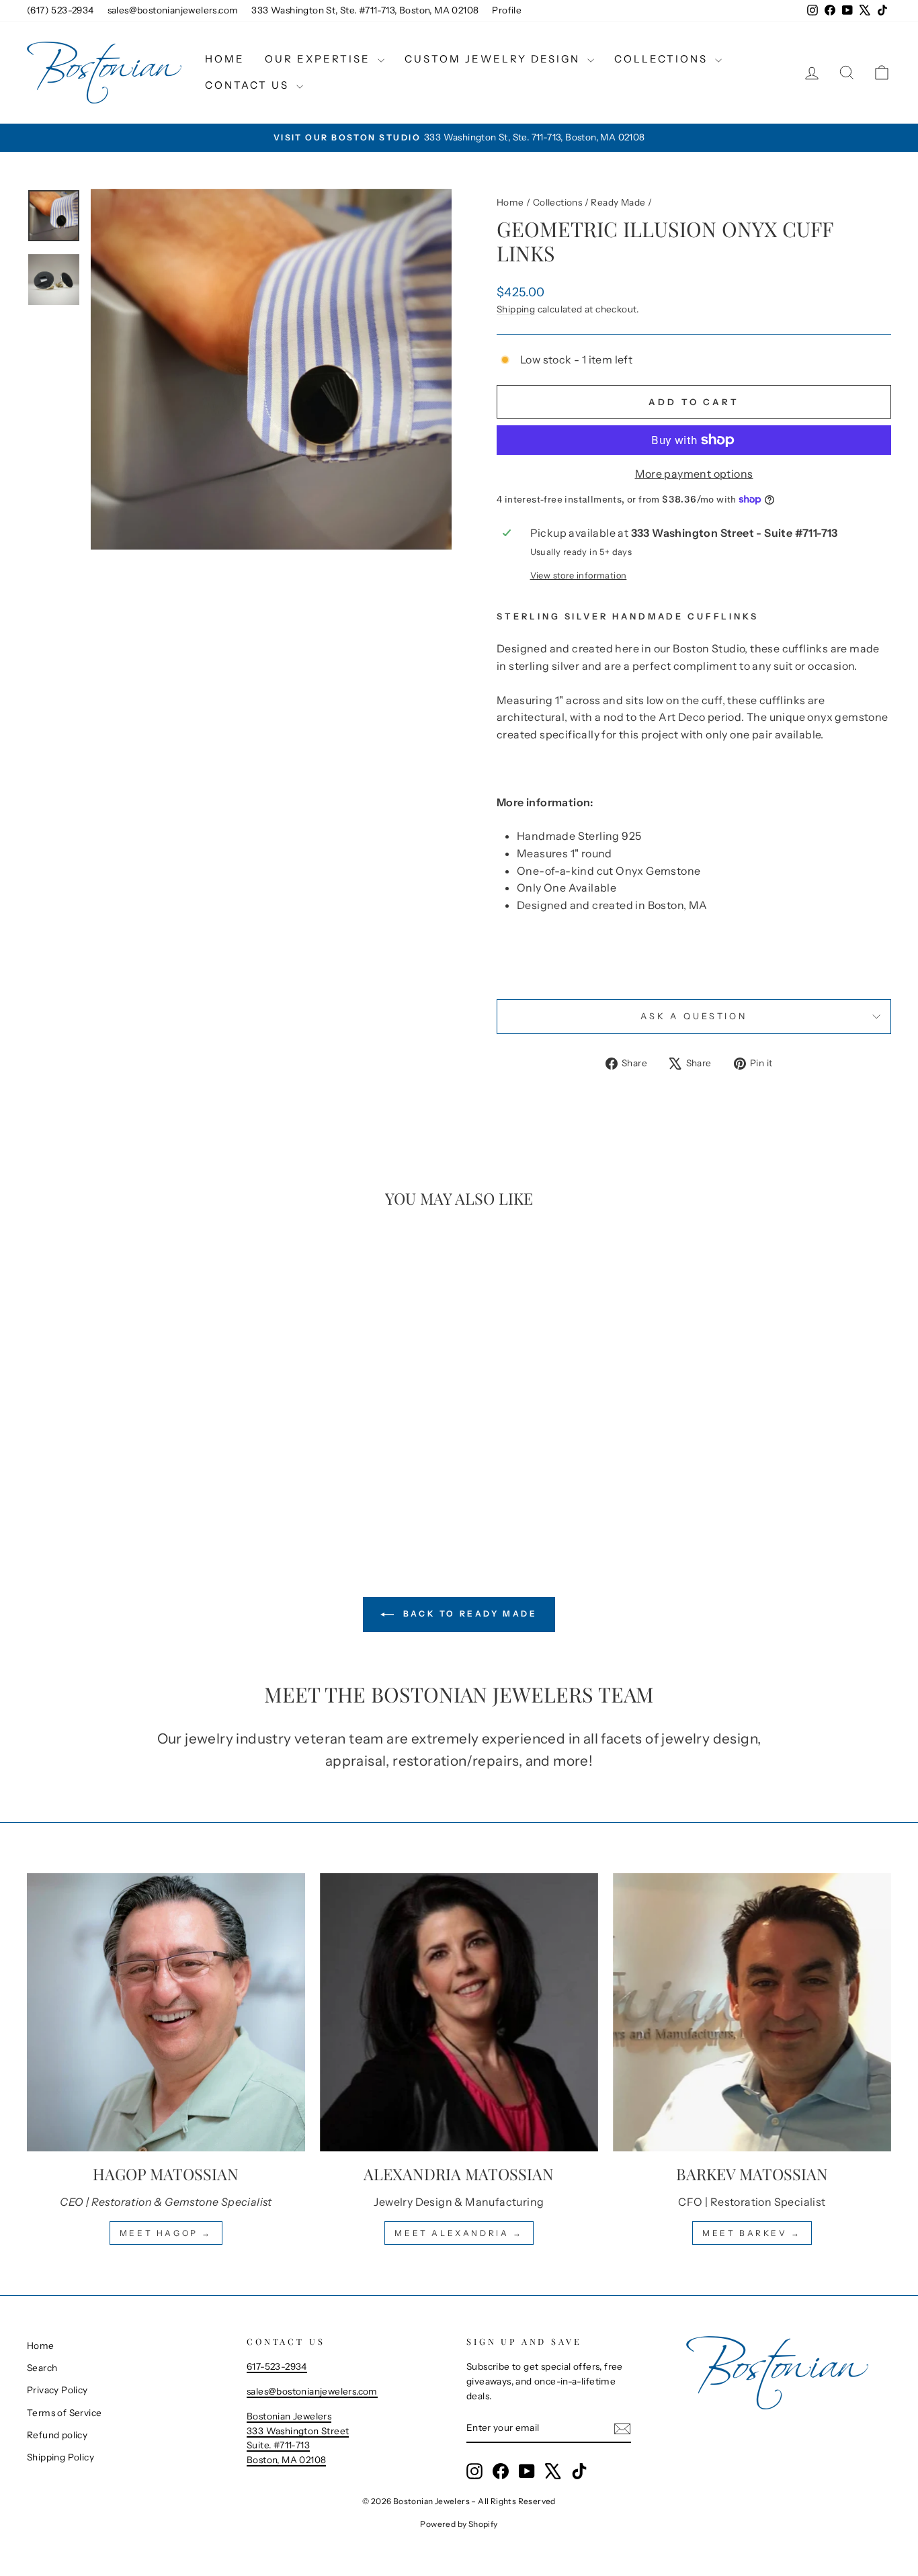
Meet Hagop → (166, 2233)
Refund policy (57, 2435)
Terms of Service (64, 2413)
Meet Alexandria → (459, 2233)
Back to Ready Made (468, 1614)
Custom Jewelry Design (494, 59)
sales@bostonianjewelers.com (173, 10)
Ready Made (618, 202)
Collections (663, 59)
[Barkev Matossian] (752, 2012)
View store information (579, 575)
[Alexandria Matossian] (459, 2012)
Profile (507, 10)
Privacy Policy (57, 2390)
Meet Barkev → (752, 2233)
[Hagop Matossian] (166, 2012)
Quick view (129, 1430)
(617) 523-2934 (60, 10)
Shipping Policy (60, 2457)
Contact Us (249, 85)
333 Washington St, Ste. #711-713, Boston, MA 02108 (365, 10)
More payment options (694, 474)
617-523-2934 (277, 2366)
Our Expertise (320, 59)
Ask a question (694, 1016)
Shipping (516, 309)
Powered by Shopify (459, 2524)
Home (225, 59)
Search (42, 2368)
